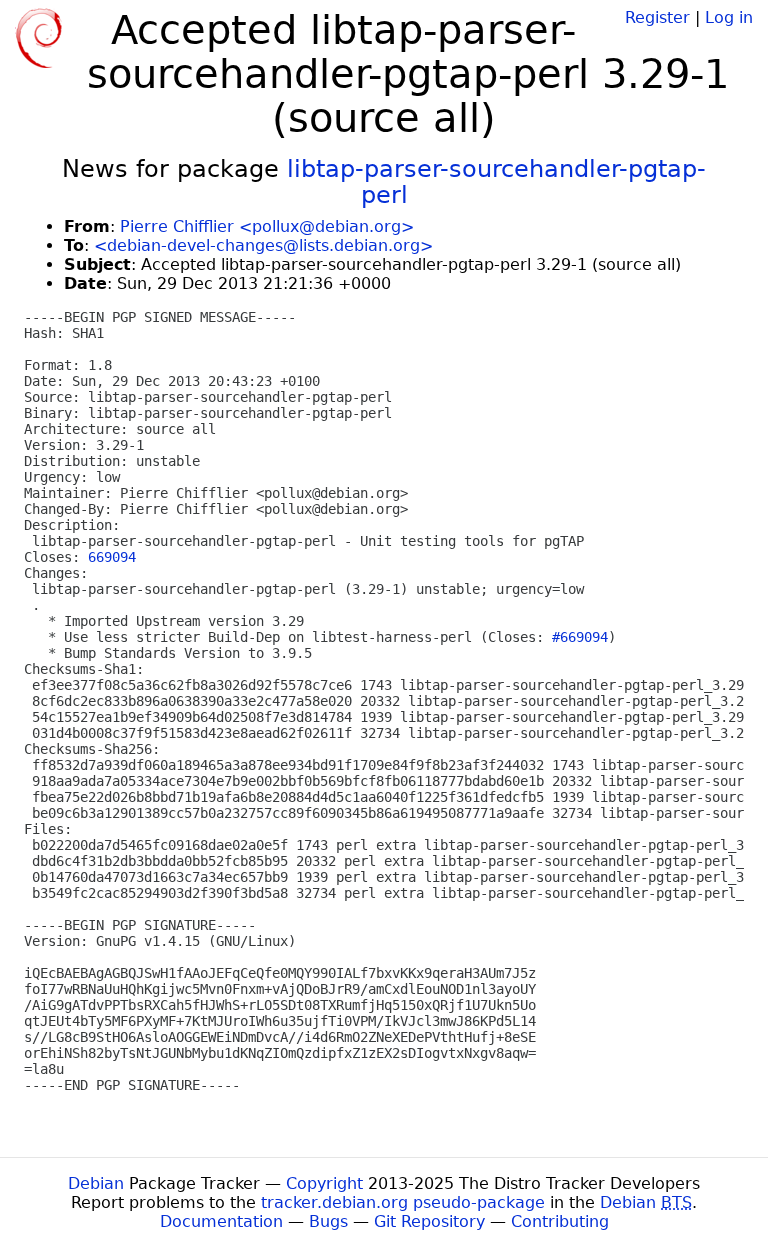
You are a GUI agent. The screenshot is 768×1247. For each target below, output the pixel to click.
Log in (729, 17)
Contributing (560, 1221)
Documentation (221, 1221)
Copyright (324, 1183)
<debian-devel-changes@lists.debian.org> (263, 245)
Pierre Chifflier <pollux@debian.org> (267, 226)
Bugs (328, 1221)
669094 (112, 557)
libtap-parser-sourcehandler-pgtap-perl (496, 182)
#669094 (580, 637)
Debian (96, 1183)
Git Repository (429, 1221)
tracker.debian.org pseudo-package (403, 1202)
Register (657, 17)
